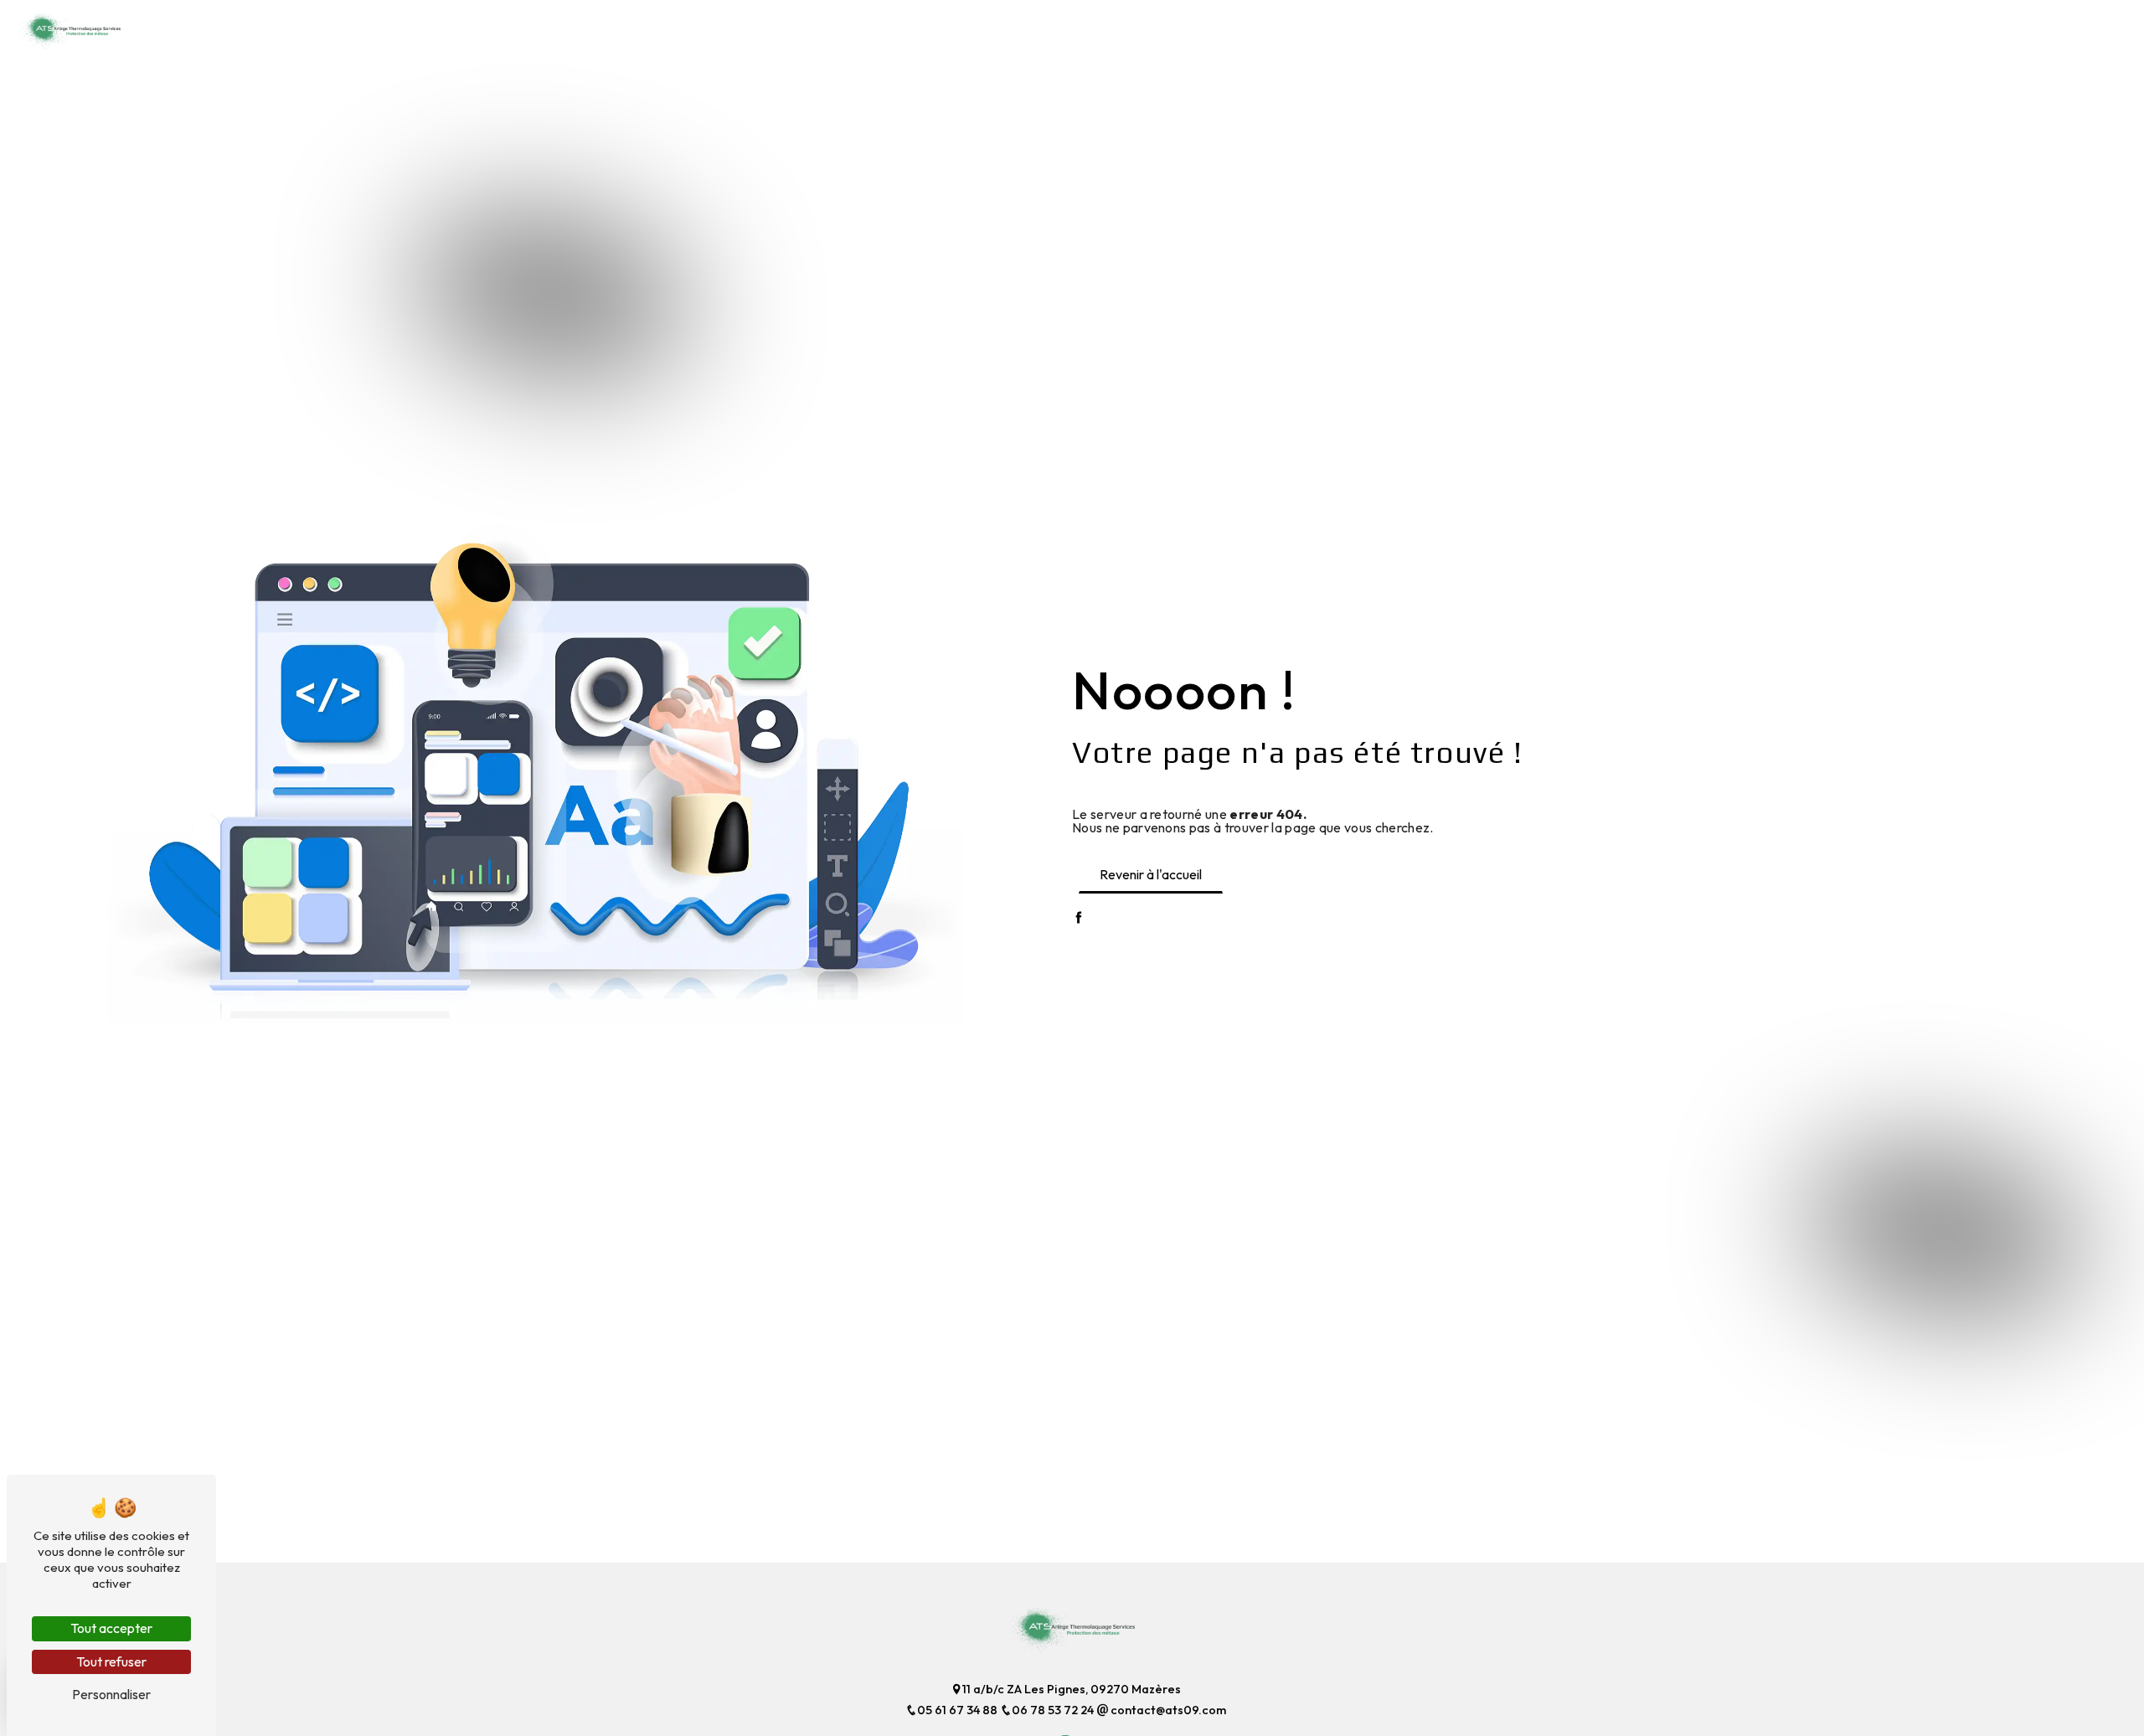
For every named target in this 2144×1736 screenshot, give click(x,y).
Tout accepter (111, 1628)
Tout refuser (111, 1661)
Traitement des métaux (1392, 28)
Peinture (1867, 28)
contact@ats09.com (1167, 1710)
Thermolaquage (1771, 28)
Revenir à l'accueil (1151, 874)
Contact (2066, 28)
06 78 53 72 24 (1054, 1710)
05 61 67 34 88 (959, 1710)
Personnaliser (111, 1694)
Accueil (1278, 28)
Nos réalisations (1965, 28)
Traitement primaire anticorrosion (1591, 28)
